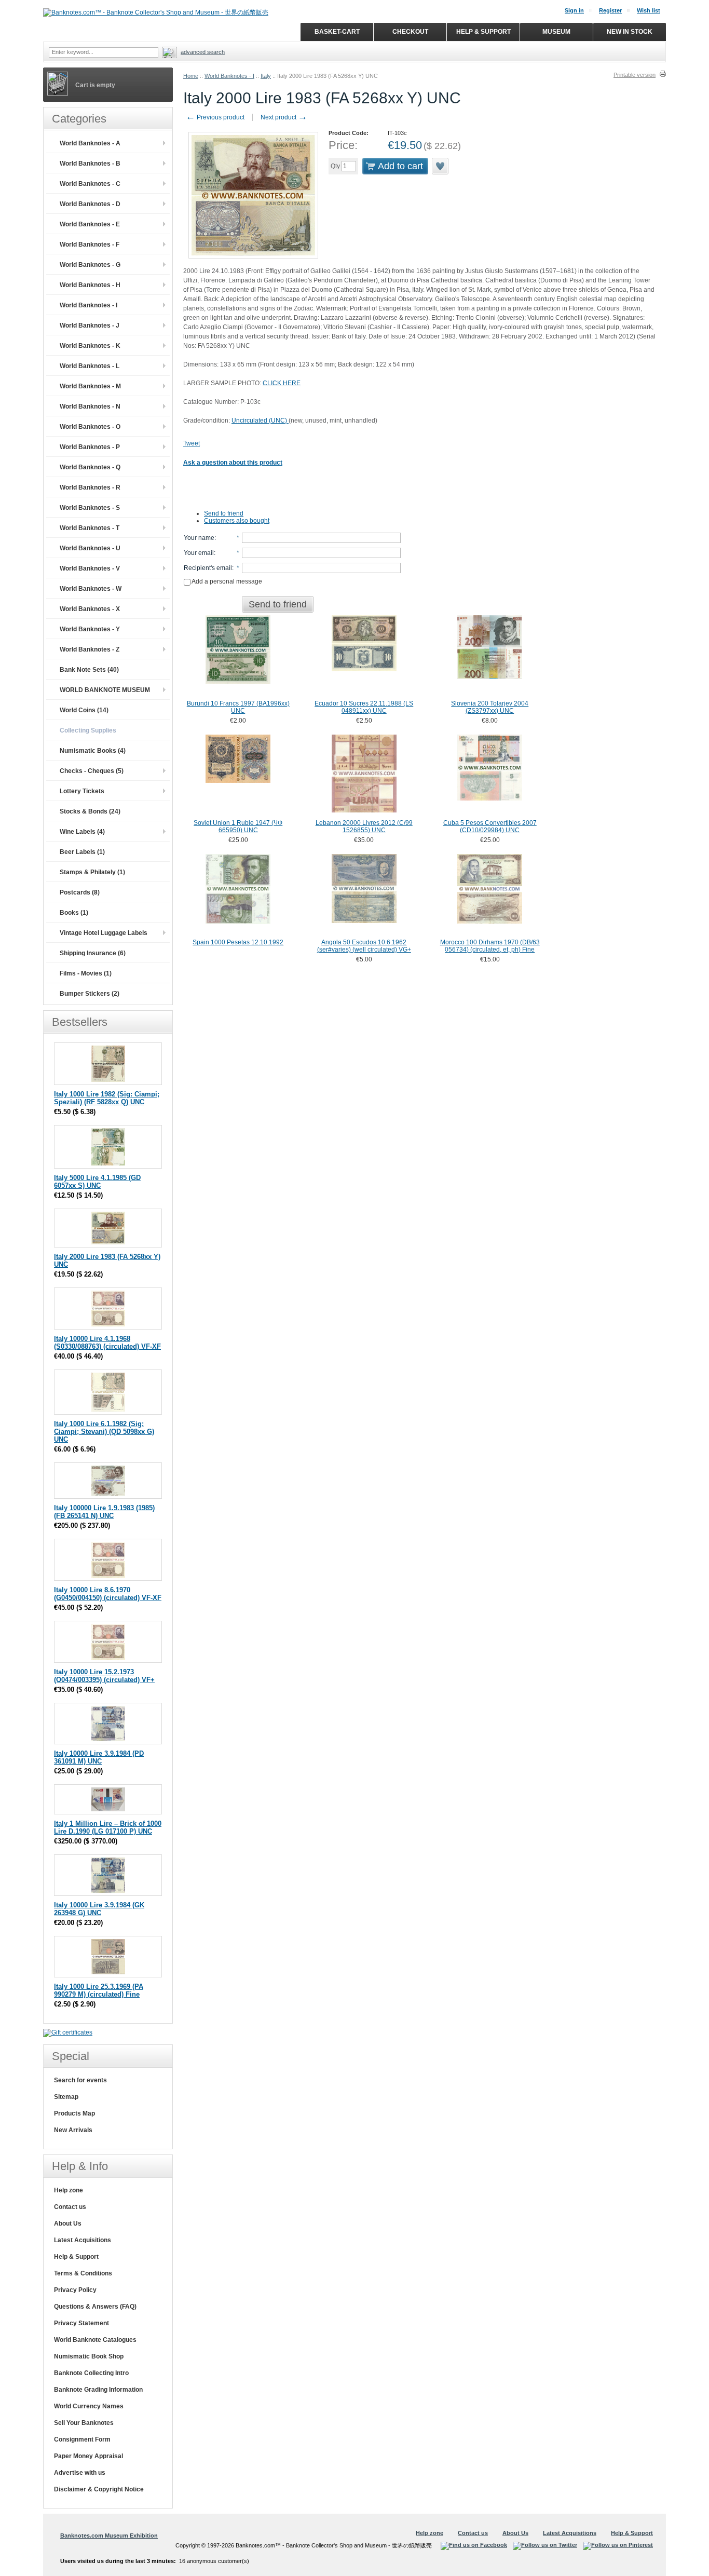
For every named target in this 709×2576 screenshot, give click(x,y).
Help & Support (76, 2257)
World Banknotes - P (90, 447)
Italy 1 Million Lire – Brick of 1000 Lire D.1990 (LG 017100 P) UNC (108, 1827)
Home (191, 76)
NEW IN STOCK (630, 32)
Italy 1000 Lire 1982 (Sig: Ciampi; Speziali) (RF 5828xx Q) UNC (107, 1098)
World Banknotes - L (90, 366)
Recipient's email (208, 568)
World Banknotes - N (90, 406)
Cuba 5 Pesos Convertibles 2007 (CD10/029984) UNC (490, 826)
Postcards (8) (80, 892)
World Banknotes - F (90, 245)
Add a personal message (226, 581)
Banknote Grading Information (98, 2390)
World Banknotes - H (90, 285)
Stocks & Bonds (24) (90, 811)
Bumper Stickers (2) (90, 994)
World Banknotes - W (91, 589)
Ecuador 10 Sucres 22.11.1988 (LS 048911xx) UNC (364, 707)
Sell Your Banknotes (84, 2423)
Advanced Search (203, 52)
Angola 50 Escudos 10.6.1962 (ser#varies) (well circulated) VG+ (364, 946)
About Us (68, 2224)
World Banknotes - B (90, 164)
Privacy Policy (75, 2290)
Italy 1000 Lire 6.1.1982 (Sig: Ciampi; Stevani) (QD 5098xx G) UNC (104, 1432)
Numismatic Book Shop (89, 2356)
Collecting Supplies (88, 730)
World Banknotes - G (90, 265)
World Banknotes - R (90, 487)
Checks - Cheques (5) (92, 771)
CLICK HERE (282, 383)
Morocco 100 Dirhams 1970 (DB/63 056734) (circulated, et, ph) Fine (490, 946)
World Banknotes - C (90, 184)
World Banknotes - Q (90, 467)
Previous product (215, 117)
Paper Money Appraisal (88, 2456)
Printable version (635, 75)
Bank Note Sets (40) (89, 670)
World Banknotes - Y (90, 629)
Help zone (69, 2190)
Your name (199, 538)
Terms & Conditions (83, 2273)
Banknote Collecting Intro (91, 2373)
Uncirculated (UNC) (260, 421)
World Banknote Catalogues (95, 2340)
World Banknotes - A (90, 143)
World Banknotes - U (90, 548)
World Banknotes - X (90, 609)
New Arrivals (73, 2130)
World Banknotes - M (90, 386)
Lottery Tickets (82, 791)
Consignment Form (82, 2439)
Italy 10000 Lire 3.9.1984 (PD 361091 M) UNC (99, 1757)
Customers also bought (237, 521)
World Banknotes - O (90, 427)
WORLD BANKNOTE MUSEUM (105, 690)
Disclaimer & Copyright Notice (99, 2489)
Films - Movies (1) (86, 973)
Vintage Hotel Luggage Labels (104, 933)
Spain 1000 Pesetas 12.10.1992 (238, 942)
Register (610, 10)
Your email (199, 553)
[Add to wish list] (441, 166)
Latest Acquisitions (83, 2240)
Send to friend (224, 513)
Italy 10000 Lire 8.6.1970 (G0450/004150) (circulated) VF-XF (108, 1594)
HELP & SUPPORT (483, 32)
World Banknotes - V (90, 568)
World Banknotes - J (90, 326)
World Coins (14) (84, 710)
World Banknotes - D (90, 204)
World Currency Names (89, 2406)
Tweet (192, 443)
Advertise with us (80, 2473)
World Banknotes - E (90, 224)
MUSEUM (556, 32)
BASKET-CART (337, 32)
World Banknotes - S (90, 508)
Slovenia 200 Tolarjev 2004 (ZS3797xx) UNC (490, 707)
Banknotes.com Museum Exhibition (109, 2536)
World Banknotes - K (90, 346)
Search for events (80, 2080)
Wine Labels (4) (82, 832)
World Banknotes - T (90, 528)
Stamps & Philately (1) (92, 872)
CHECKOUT (410, 32)
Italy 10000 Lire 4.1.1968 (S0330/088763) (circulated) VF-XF (107, 1343)
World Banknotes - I (229, 76)
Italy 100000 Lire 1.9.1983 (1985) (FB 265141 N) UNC (104, 1512)
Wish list (649, 10)
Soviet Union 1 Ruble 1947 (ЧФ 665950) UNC (238, 826)
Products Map (74, 2113)
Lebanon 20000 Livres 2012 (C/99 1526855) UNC (364, 826)
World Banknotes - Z (90, 649)
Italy (266, 76)
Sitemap (66, 2097)
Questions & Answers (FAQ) (95, 2307)
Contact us (70, 2207)
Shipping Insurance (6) (93, 953)
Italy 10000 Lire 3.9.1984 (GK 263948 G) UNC (99, 1909)
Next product (284, 117)
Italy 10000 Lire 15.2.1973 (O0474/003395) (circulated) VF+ (104, 1676)
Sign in (574, 10)
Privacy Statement (81, 2323)
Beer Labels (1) (82, 852)
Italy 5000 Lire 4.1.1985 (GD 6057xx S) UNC (97, 1182)
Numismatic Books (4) (93, 751)
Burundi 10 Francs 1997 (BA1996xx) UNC (238, 707)
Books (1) (74, 913)
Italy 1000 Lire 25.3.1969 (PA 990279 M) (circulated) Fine (99, 1990)
